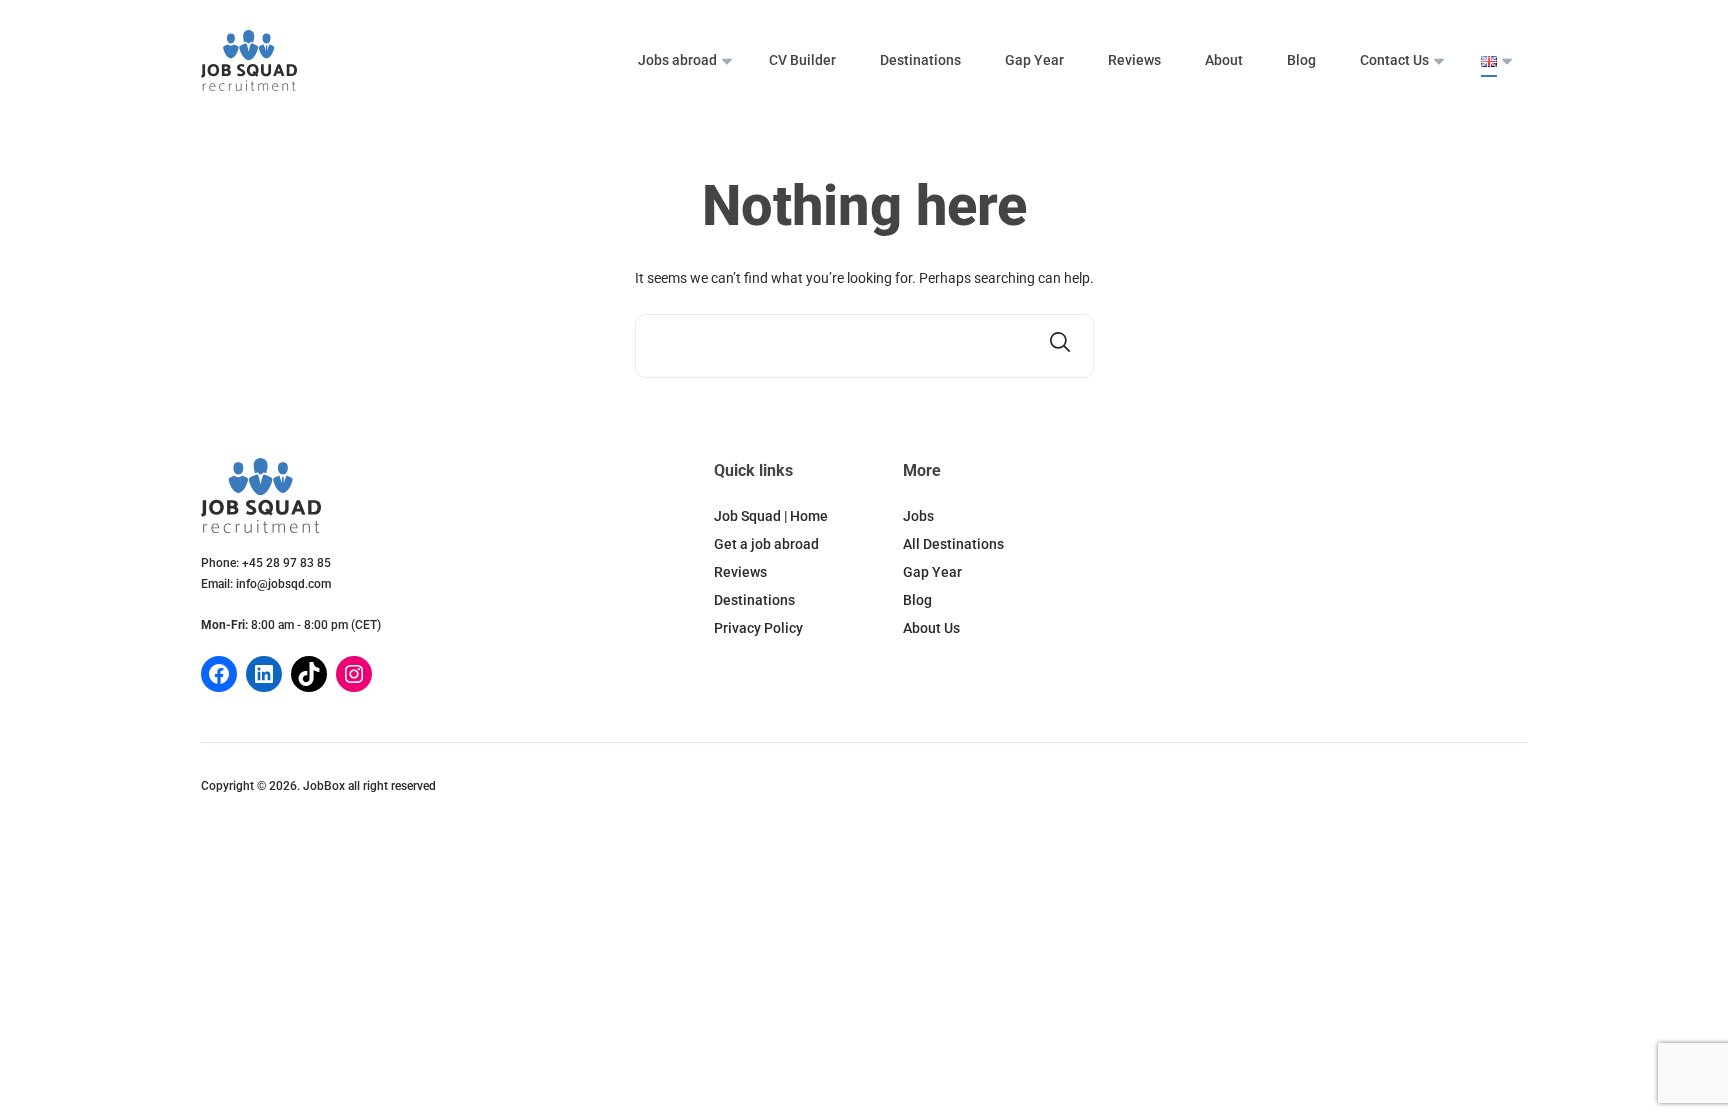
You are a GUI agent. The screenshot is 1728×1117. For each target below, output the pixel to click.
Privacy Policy (758, 628)
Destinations (920, 60)
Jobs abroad (677, 60)
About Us (931, 628)
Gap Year (1034, 60)
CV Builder (802, 60)
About (1224, 60)
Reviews (1134, 60)
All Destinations (953, 544)
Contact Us (1394, 60)
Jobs (918, 516)
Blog (1301, 60)
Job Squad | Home (771, 516)
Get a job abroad (766, 544)
